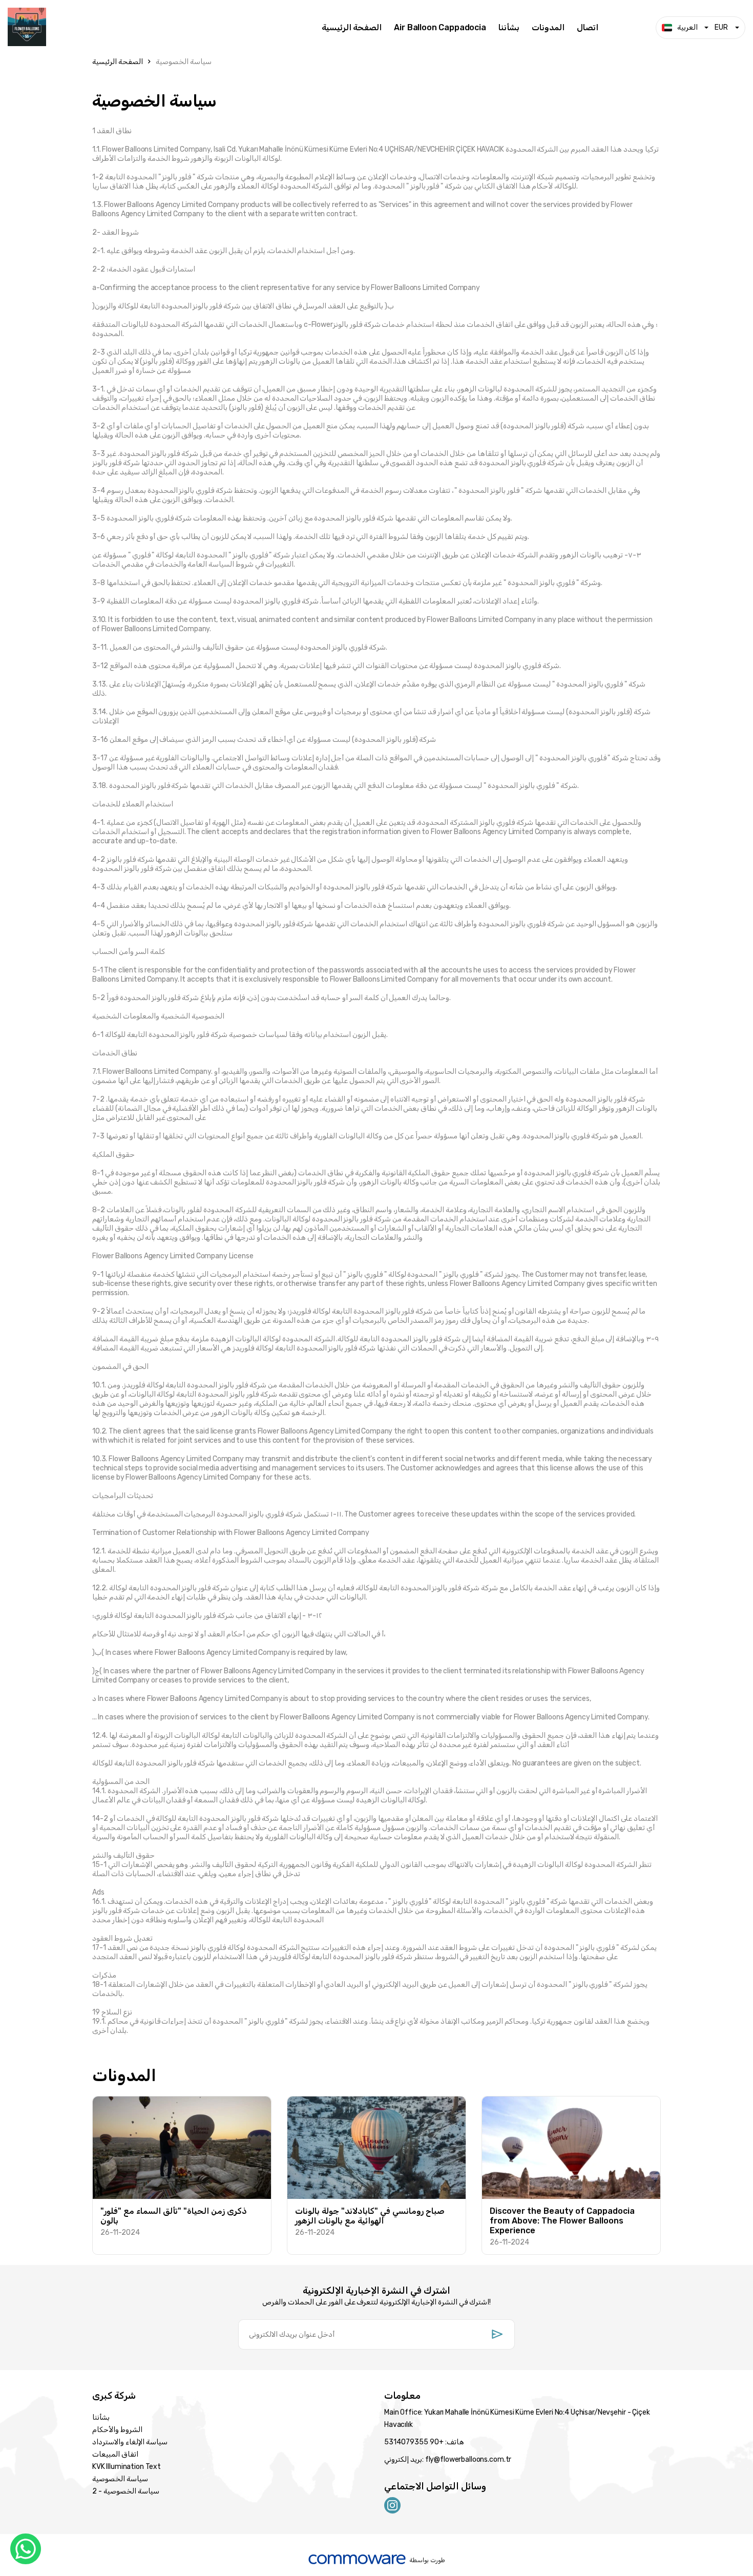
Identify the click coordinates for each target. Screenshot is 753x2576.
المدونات (548, 28)
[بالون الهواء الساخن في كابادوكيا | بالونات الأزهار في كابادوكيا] (157, 28)
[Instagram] (392, 2505)
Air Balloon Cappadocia (440, 28)
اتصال (588, 28)
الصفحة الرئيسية (352, 28)
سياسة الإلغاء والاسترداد (130, 2442)
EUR (721, 27)
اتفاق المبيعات (115, 2454)
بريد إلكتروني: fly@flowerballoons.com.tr (448, 2459)
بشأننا (509, 28)
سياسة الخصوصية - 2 (126, 2491)
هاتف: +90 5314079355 (424, 2442)
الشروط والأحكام (117, 2430)
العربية (687, 27)
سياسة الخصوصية (184, 62)
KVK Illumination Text (127, 2467)
